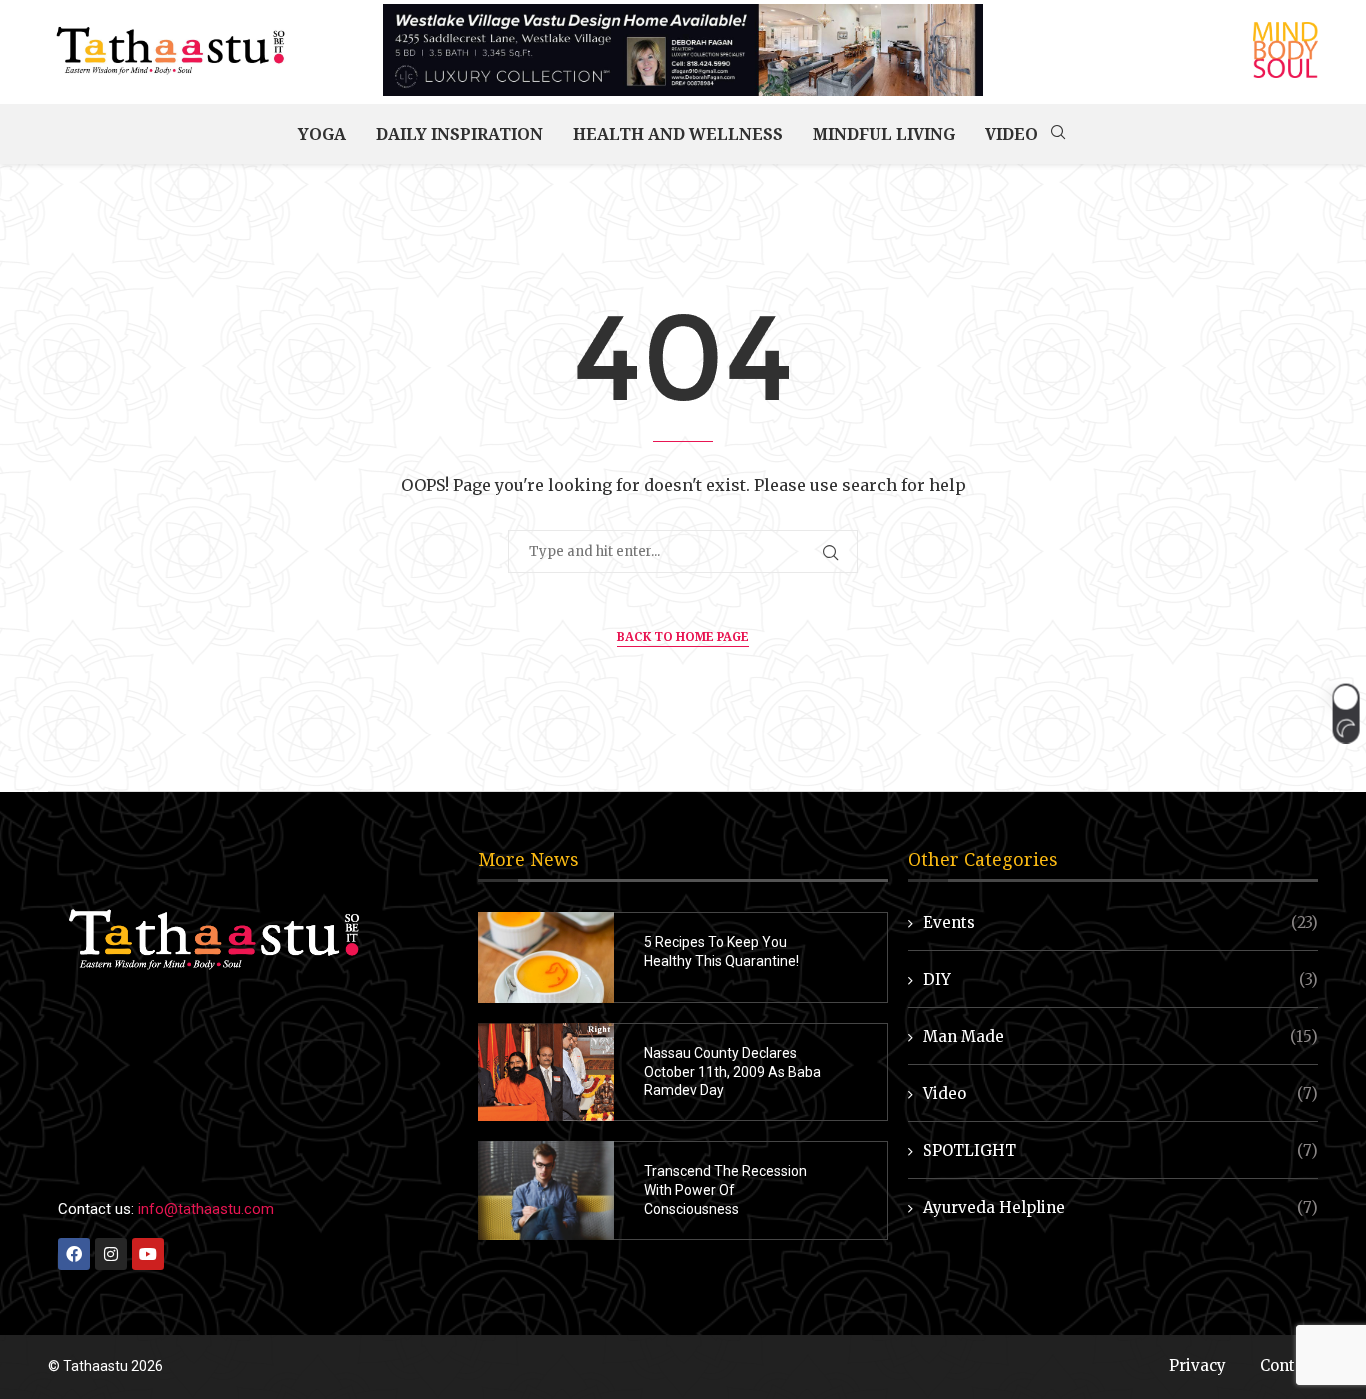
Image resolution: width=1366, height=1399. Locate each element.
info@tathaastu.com (206, 1209)
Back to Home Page (683, 636)
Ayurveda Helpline (1120, 1207)
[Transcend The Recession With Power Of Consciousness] (546, 1190)
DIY (1120, 979)
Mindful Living (884, 134)
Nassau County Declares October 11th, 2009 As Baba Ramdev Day (732, 1072)
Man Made (1120, 1036)
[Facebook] (74, 1254)
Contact (1289, 1365)
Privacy (1197, 1365)
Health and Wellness (678, 134)
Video (1011, 134)
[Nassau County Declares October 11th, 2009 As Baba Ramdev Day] (546, 1072)
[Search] (1058, 134)
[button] (1345, 713)
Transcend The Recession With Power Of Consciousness (725, 1190)
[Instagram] (111, 1254)
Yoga (322, 134)
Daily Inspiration (459, 134)
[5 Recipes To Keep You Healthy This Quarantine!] (546, 957)
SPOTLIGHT (1120, 1150)
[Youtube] (148, 1254)
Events (1120, 922)
